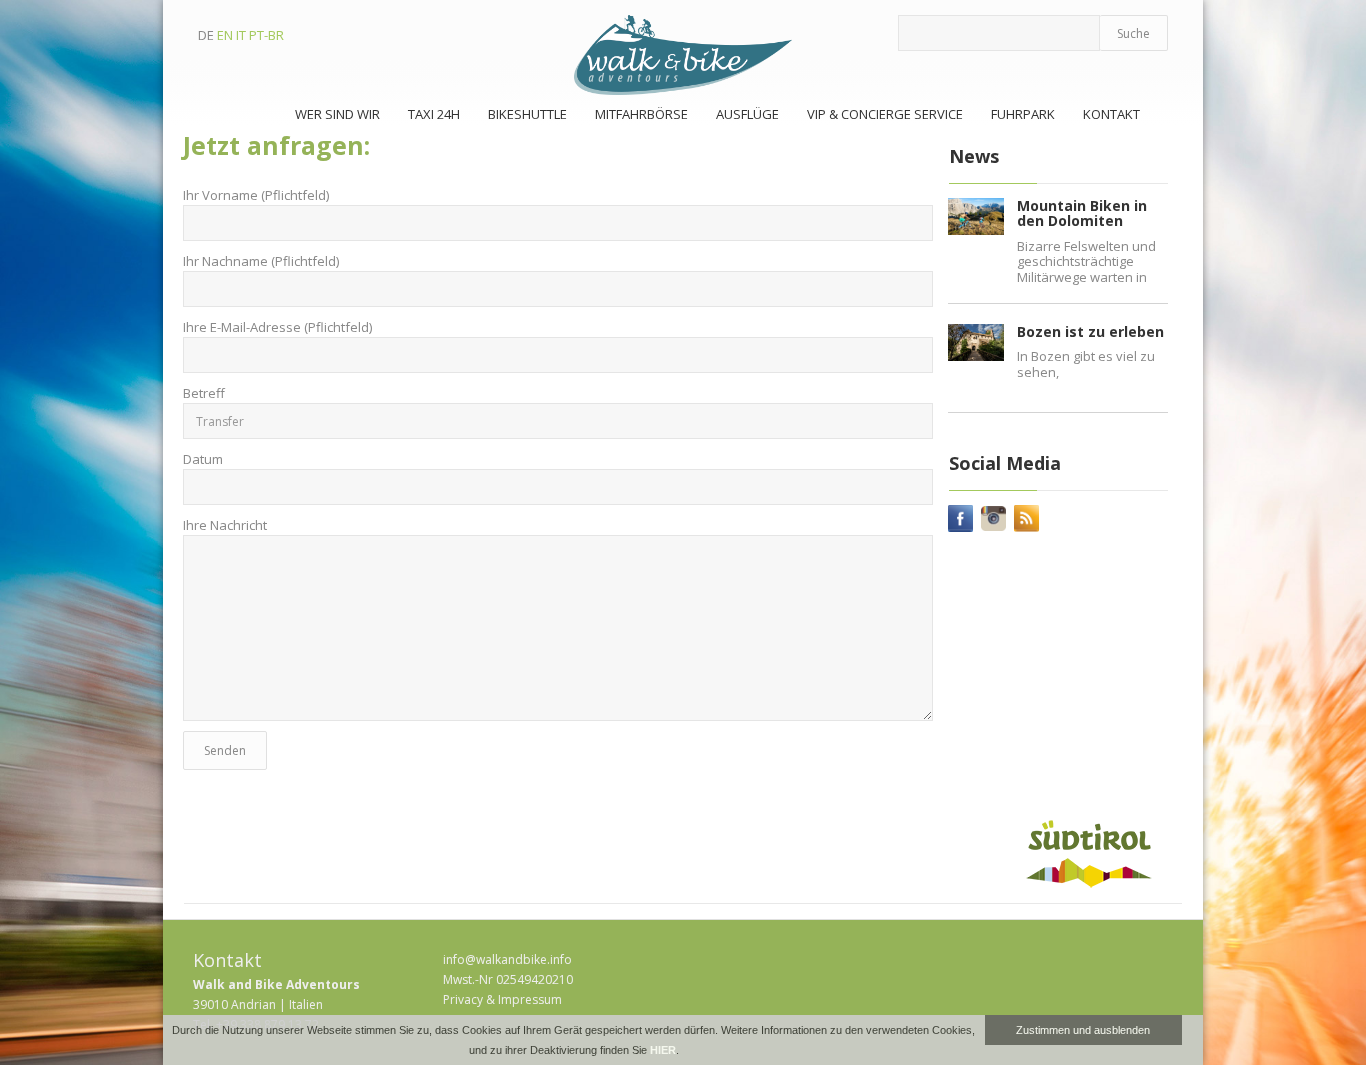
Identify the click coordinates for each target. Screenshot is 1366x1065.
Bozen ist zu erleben (1090, 331)
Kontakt (1111, 114)
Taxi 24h (434, 114)
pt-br (266, 35)
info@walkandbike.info (507, 959)
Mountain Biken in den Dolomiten (1082, 213)
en (225, 35)
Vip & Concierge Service (885, 114)
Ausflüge (747, 114)
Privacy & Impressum (502, 999)
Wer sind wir (337, 114)
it (241, 35)
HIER (663, 1050)
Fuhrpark (1023, 114)
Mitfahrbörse (641, 114)
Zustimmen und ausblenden (1083, 1030)
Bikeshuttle (527, 114)
